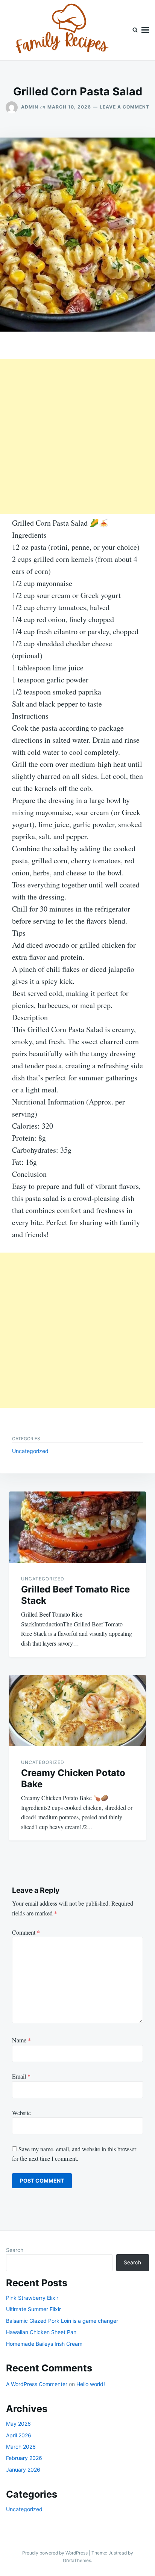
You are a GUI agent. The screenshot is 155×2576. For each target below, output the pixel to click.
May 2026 (18, 2424)
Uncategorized (30, 1451)
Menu (145, 30)
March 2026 (21, 2447)
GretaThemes (77, 2560)
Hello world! (91, 2384)
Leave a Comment (125, 107)
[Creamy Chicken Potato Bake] (77, 1711)
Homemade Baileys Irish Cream (44, 2344)
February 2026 (24, 2458)
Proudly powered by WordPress (55, 2553)
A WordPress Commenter (37, 2384)
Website (21, 2113)
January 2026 (23, 2470)
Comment (26, 1932)
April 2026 (19, 2435)
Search (15, 2250)
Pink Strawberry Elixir (32, 2298)
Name (21, 2040)
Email (21, 2076)
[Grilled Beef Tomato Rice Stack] (77, 1527)
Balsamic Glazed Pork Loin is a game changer (62, 2321)
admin (30, 107)
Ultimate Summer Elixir (33, 2309)
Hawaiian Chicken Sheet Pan (41, 2332)
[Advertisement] (77, 436)
